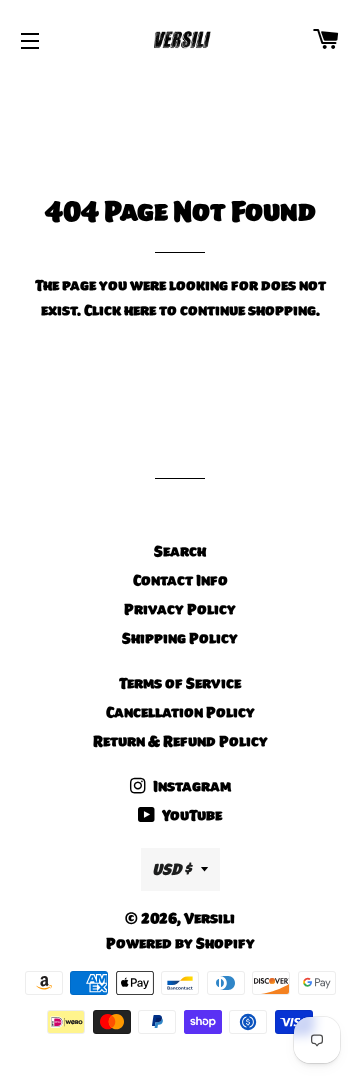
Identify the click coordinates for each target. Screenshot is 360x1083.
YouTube (190, 815)
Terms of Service (180, 683)
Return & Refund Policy (180, 741)
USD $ (171, 869)
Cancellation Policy (180, 712)
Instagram (190, 786)
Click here (120, 310)
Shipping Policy (180, 638)
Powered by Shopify (180, 943)
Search (180, 551)
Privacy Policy (180, 609)
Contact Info (180, 580)
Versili (209, 918)
